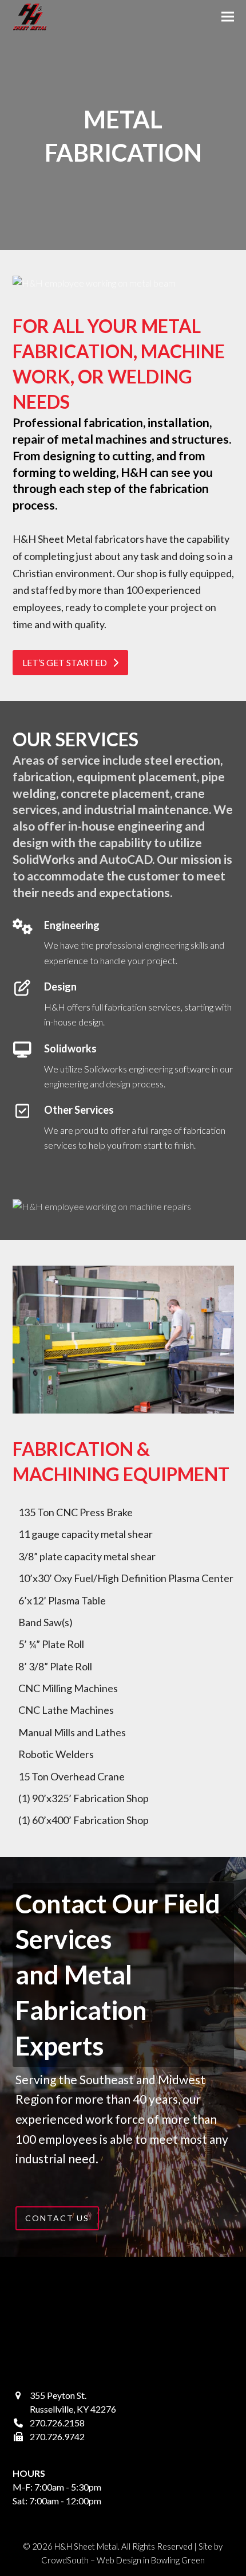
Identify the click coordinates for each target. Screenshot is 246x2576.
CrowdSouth (65, 2560)
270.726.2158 (57, 2423)
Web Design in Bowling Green (151, 2560)
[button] (228, 17)
